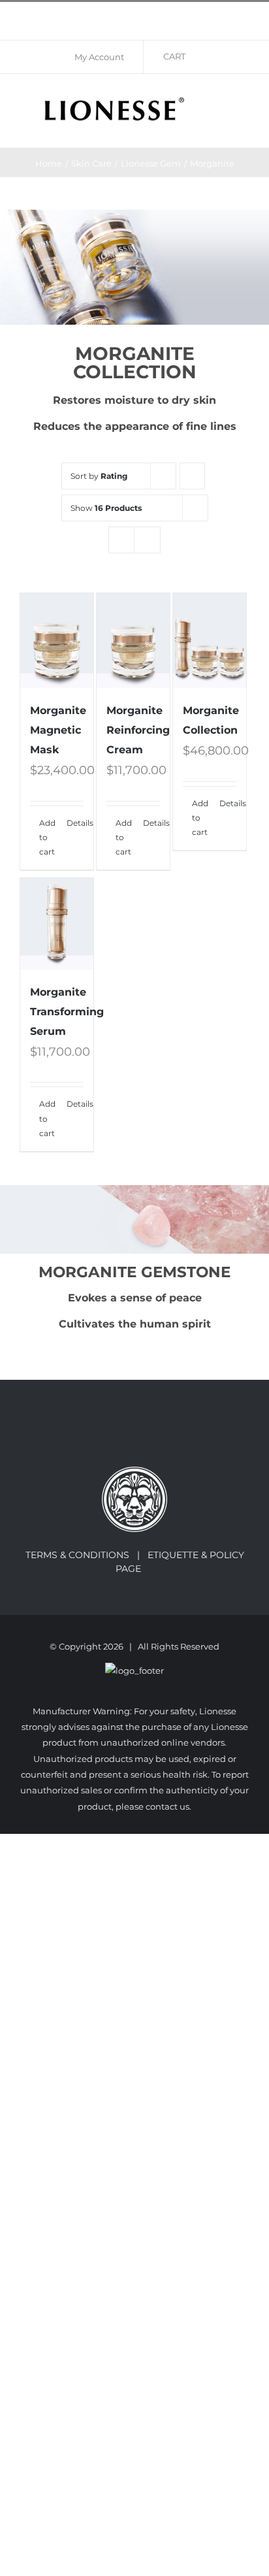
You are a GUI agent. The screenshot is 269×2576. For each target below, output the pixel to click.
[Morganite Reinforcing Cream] (133, 641)
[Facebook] (126, 1433)
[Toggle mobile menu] (244, 100)
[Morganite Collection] (210, 641)
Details (75, 823)
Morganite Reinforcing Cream (138, 730)
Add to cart (47, 838)
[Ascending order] (192, 476)
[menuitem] (104, 57)
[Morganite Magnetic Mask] (57, 641)
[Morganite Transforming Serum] (57, 924)
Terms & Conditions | (87, 1555)
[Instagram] (144, 1433)
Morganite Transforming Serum (67, 1012)
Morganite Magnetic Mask (58, 730)
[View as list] (147, 540)
